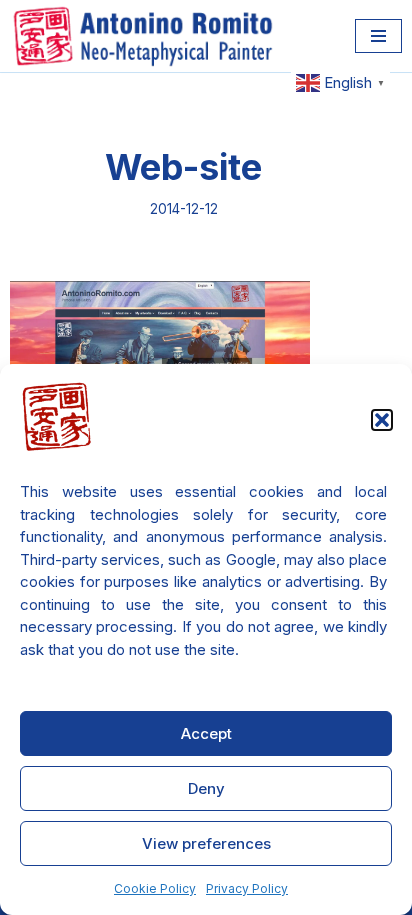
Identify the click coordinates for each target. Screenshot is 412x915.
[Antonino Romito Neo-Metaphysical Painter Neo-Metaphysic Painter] (147, 36)
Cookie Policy (155, 888)
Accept (206, 733)
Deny (206, 788)
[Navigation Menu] (378, 36)
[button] (382, 420)
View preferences (206, 843)
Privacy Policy (247, 888)
